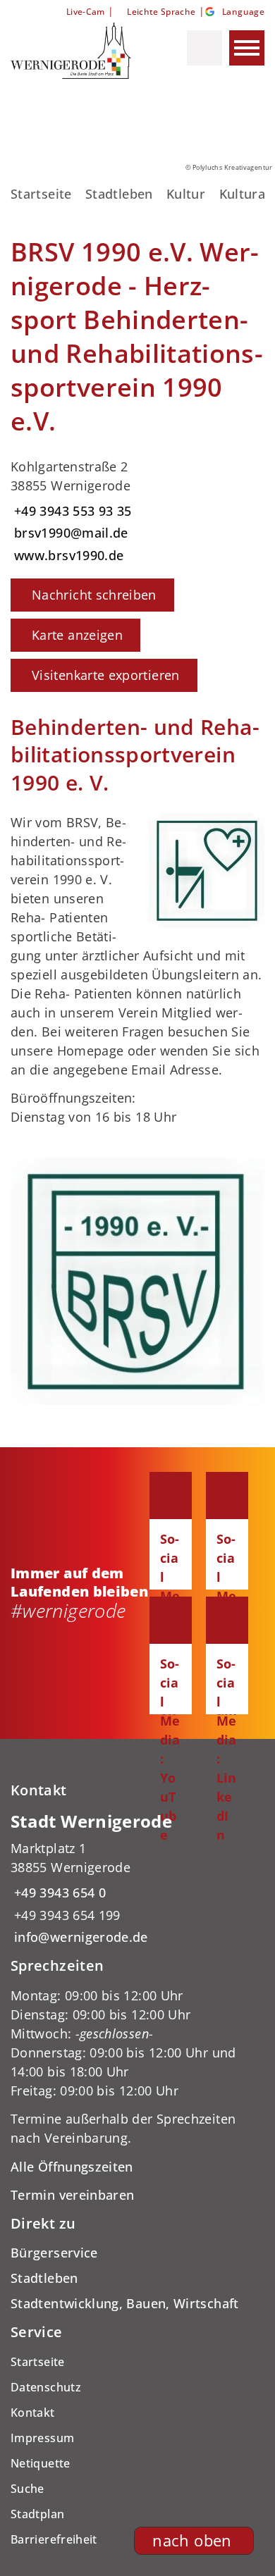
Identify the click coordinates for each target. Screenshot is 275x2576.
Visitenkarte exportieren (106, 675)
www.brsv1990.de (67, 555)
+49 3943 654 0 (58, 1893)
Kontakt (33, 2413)
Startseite (41, 194)
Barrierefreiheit (54, 2539)
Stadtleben (119, 194)
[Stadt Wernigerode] (137, 1879)
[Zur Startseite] (76, 51)
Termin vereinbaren (72, 2195)
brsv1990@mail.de (69, 533)
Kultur (186, 194)
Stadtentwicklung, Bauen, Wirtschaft (125, 2303)
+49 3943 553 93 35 (71, 511)
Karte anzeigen (77, 635)
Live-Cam (85, 12)
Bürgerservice (54, 2253)
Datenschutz (46, 2387)
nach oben (192, 2540)
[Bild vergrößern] (137, 1281)
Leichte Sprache (161, 12)
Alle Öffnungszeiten (72, 2167)
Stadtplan (37, 2514)
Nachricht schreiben (94, 595)
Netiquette (41, 2463)
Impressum (42, 2438)
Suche (28, 2489)
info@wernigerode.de (79, 1937)
